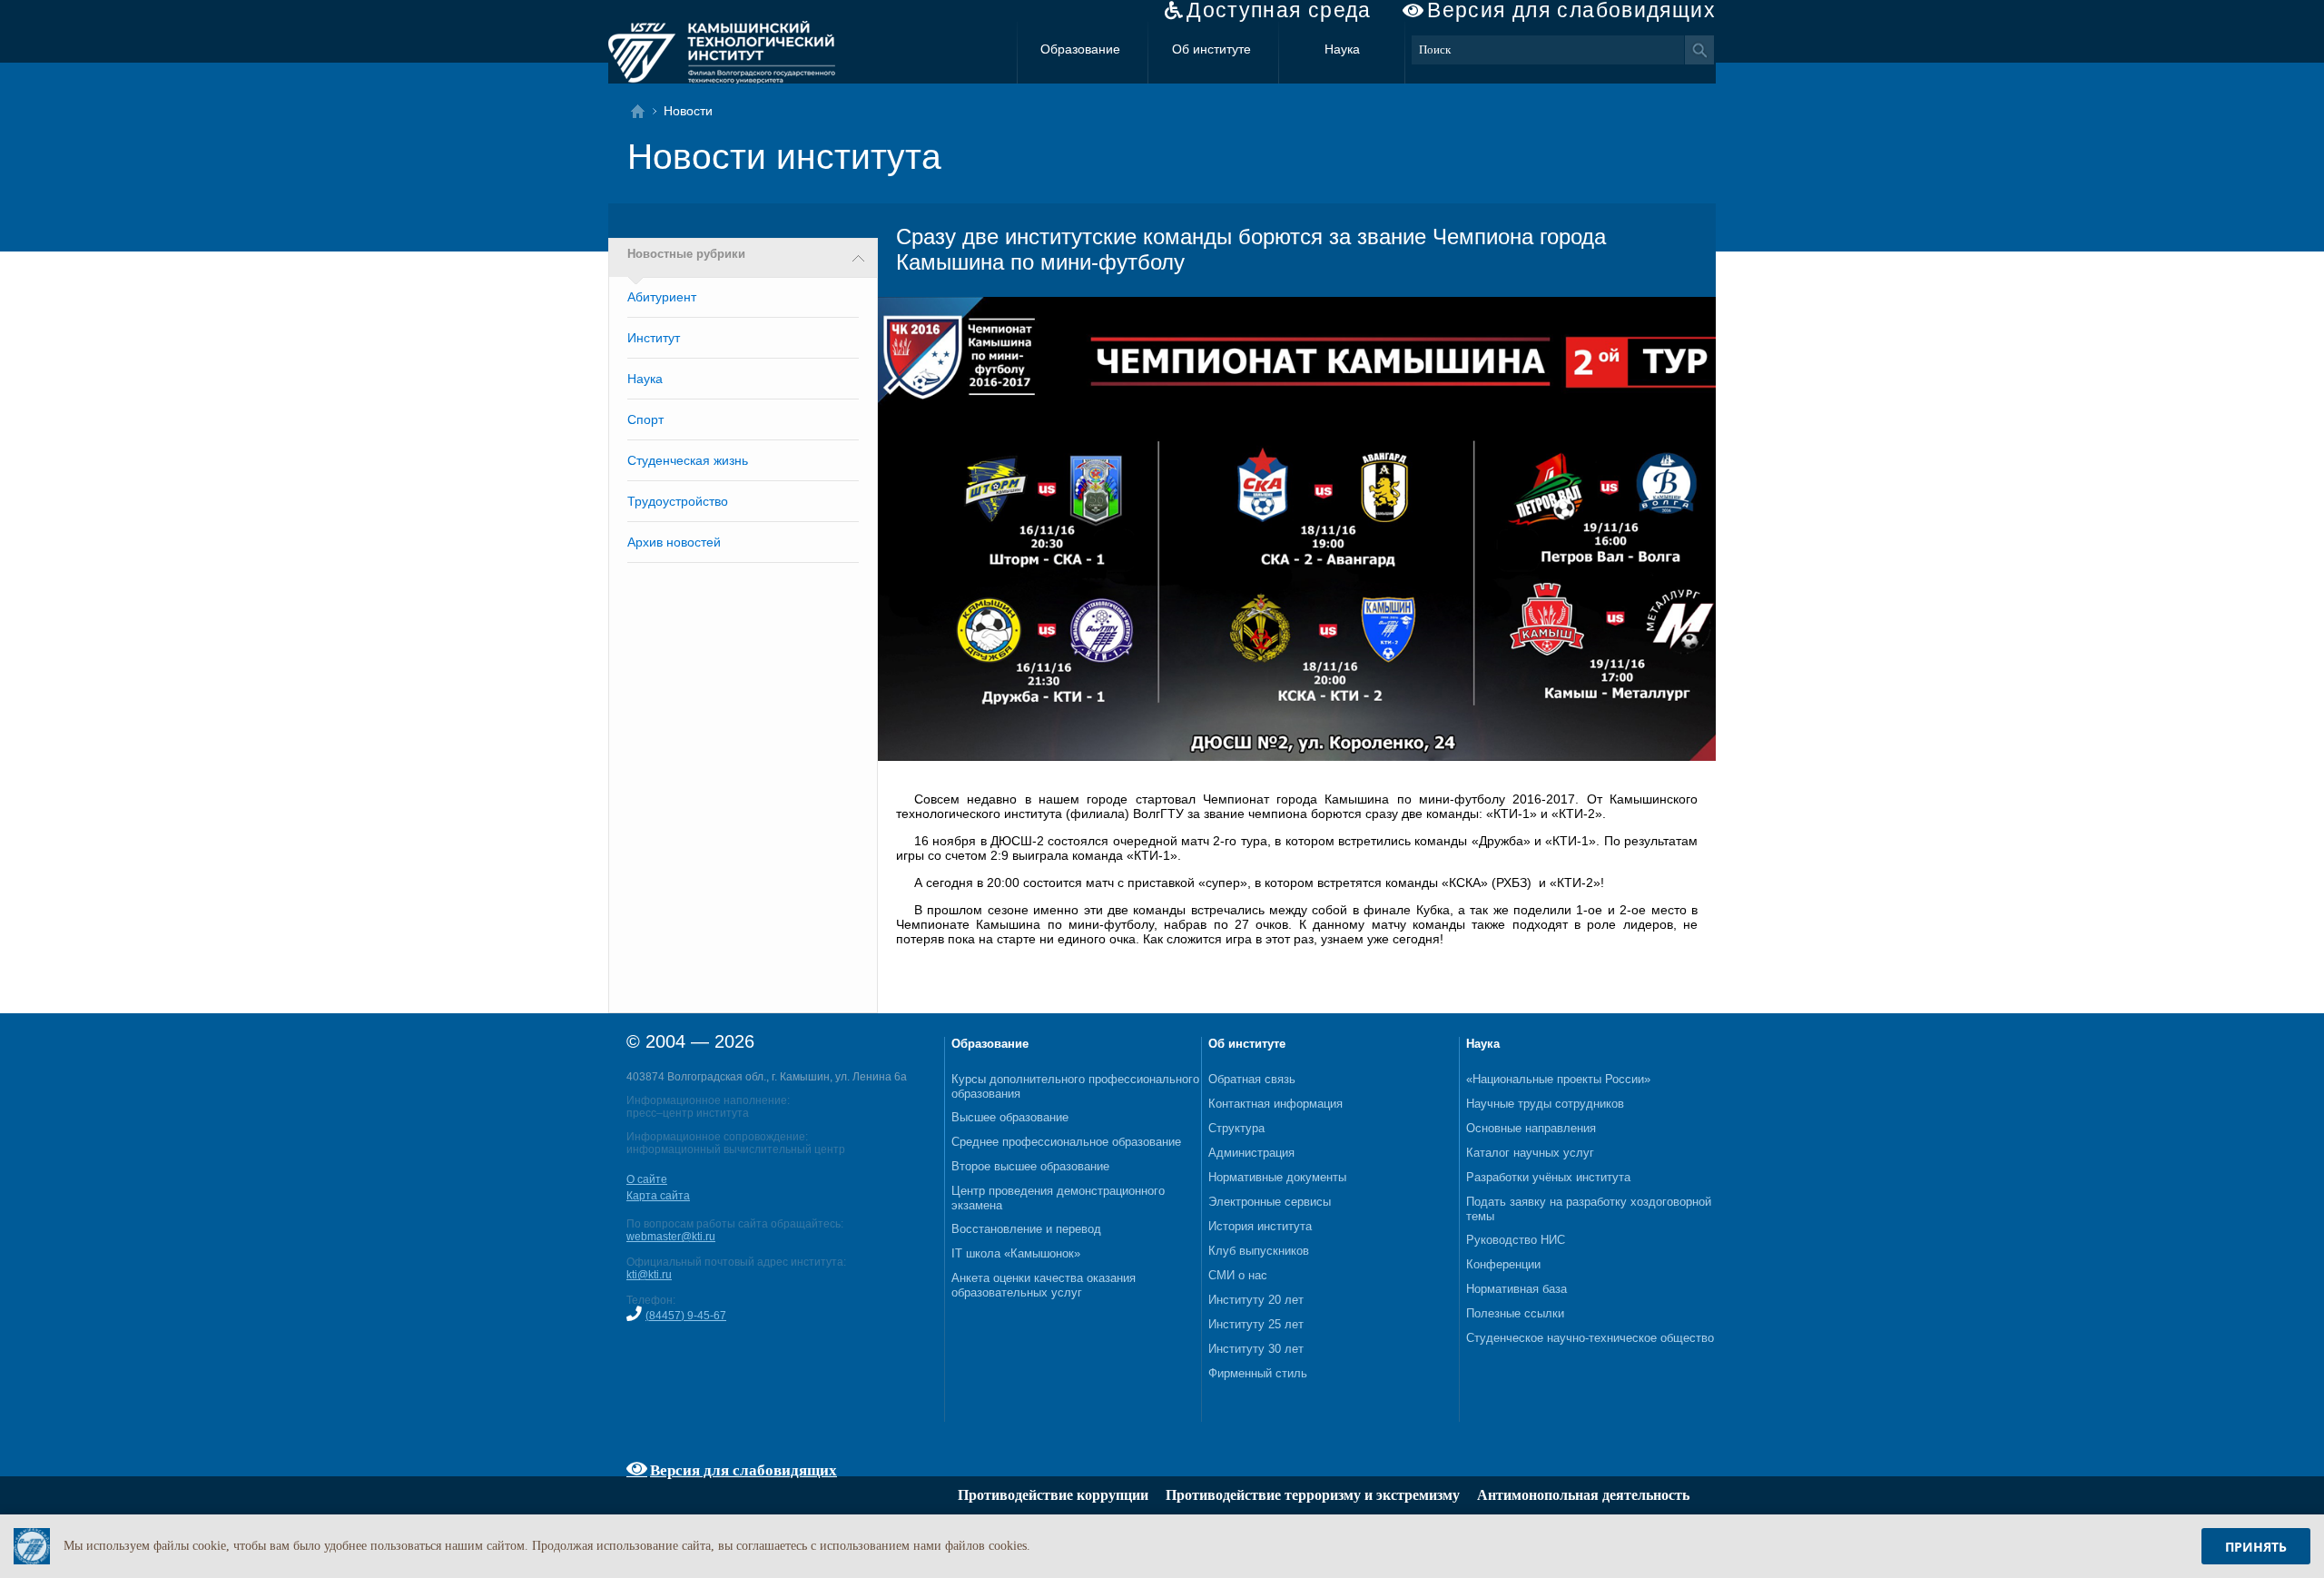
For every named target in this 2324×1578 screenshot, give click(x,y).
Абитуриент (662, 297)
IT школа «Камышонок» (1016, 1253)
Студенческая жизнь (688, 460)
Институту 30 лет (1256, 1349)
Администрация (1251, 1153)
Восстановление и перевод (1026, 1229)
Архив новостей (674, 542)
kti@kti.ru (649, 1275)
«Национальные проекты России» (1558, 1079)
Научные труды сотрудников (1545, 1104)
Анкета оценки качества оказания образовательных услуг (1044, 1285)
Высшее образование (1010, 1117)
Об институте (1211, 49)
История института (1260, 1226)
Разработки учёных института (1548, 1177)
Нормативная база (1517, 1289)
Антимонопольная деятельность (1583, 1495)
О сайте (647, 1179)
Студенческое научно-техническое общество (1590, 1338)
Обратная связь (1252, 1079)
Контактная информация (1275, 1104)
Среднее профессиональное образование (1066, 1142)
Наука (1342, 49)
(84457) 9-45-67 (686, 1316)
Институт (654, 338)
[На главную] (643, 111)
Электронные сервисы (1270, 1202)
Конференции (1503, 1264)
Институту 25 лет (1256, 1324)
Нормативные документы (1277, 1177)
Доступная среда (1279, 10)
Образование (1080, 49)
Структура (1236, 1128)
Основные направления (1531, 1128)
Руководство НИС (1516, 1240)
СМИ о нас (1238, 1275)
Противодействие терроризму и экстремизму (1313, 1495)
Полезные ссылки (1515, 1313)
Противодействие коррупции (1053, 1495)
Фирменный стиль (1258, 1373)
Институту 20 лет (1256, 1300)
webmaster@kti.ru (671, 1237)
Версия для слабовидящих (1571, 10)
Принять (2256, 1547)
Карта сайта (658, 1196)
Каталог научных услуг (1530, 1153)
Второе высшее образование (1030, 1166)
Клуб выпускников (1259, 1251)
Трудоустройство (678, 501)
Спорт (645, 419)
